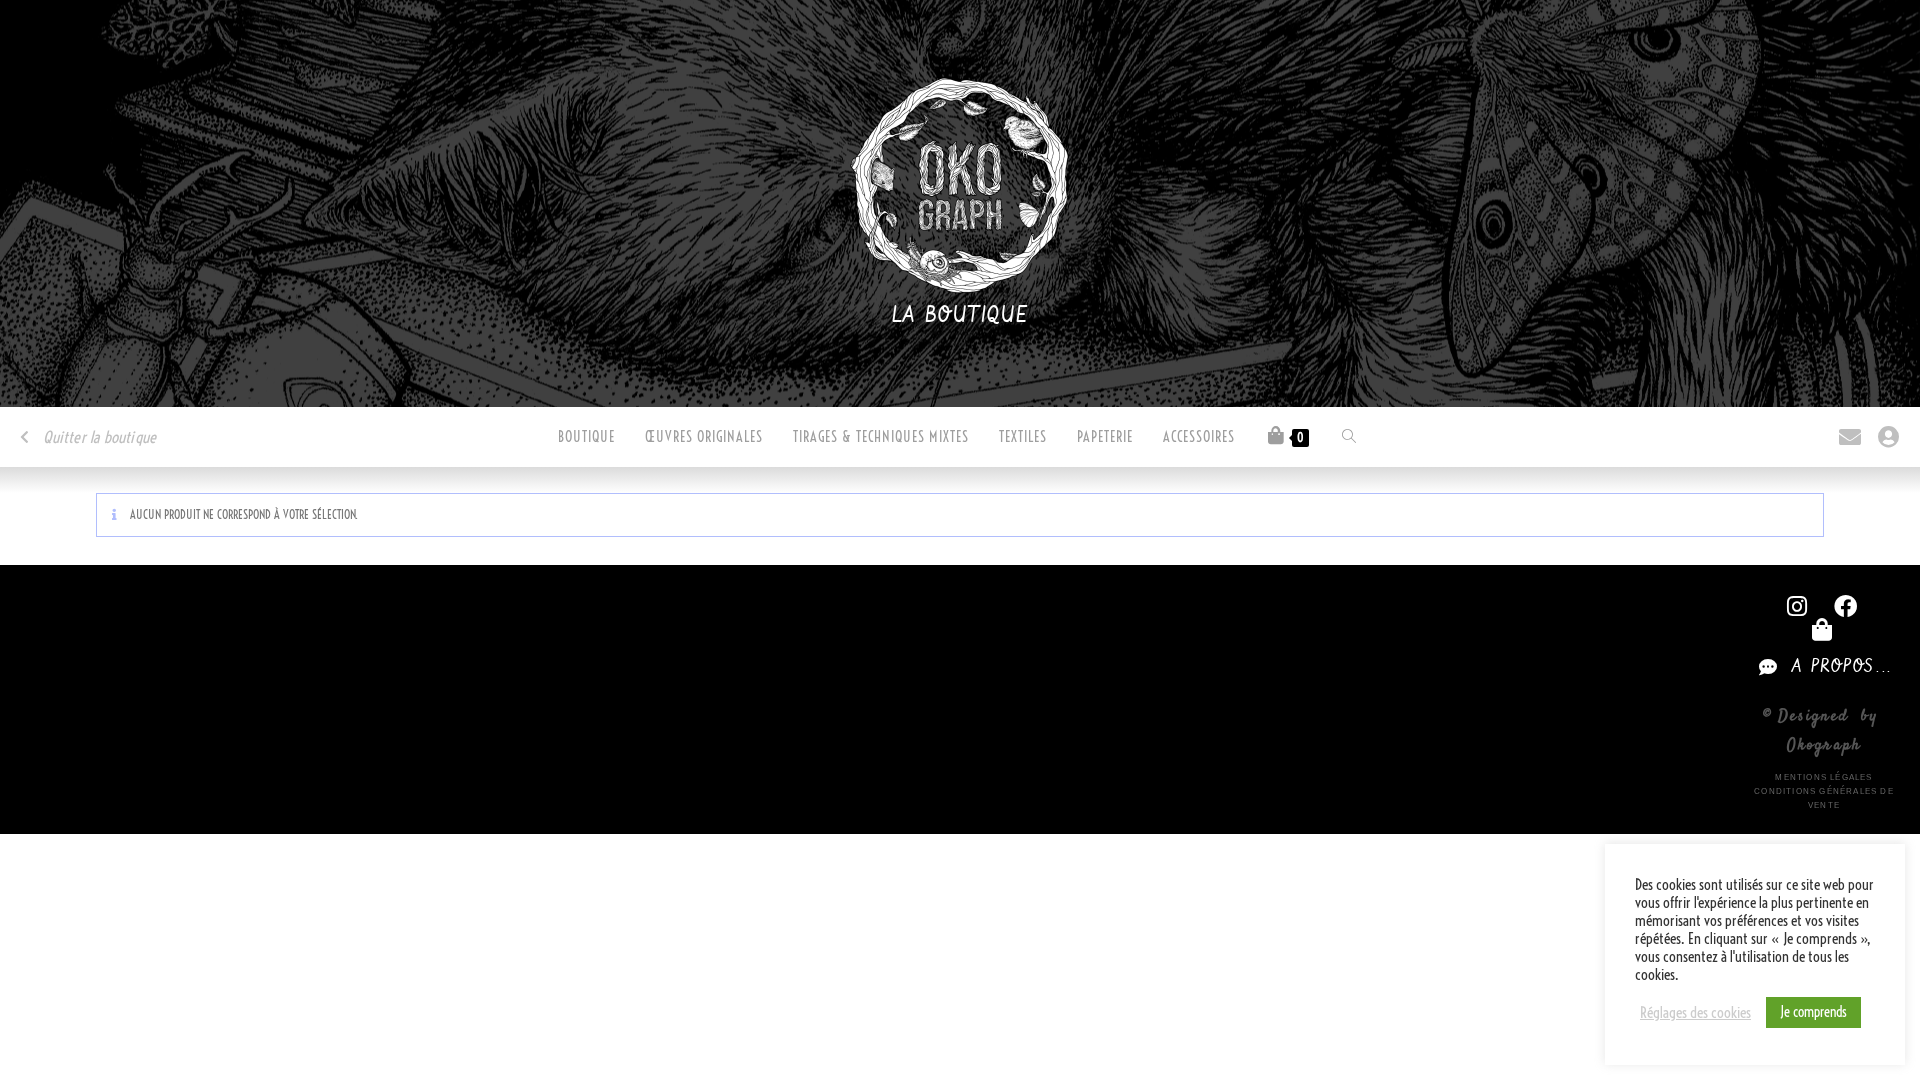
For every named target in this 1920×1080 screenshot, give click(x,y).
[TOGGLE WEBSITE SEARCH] (1349, 437)
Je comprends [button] (1813, 1012)
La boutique (960, 316)
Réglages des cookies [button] (1695, 1013)
